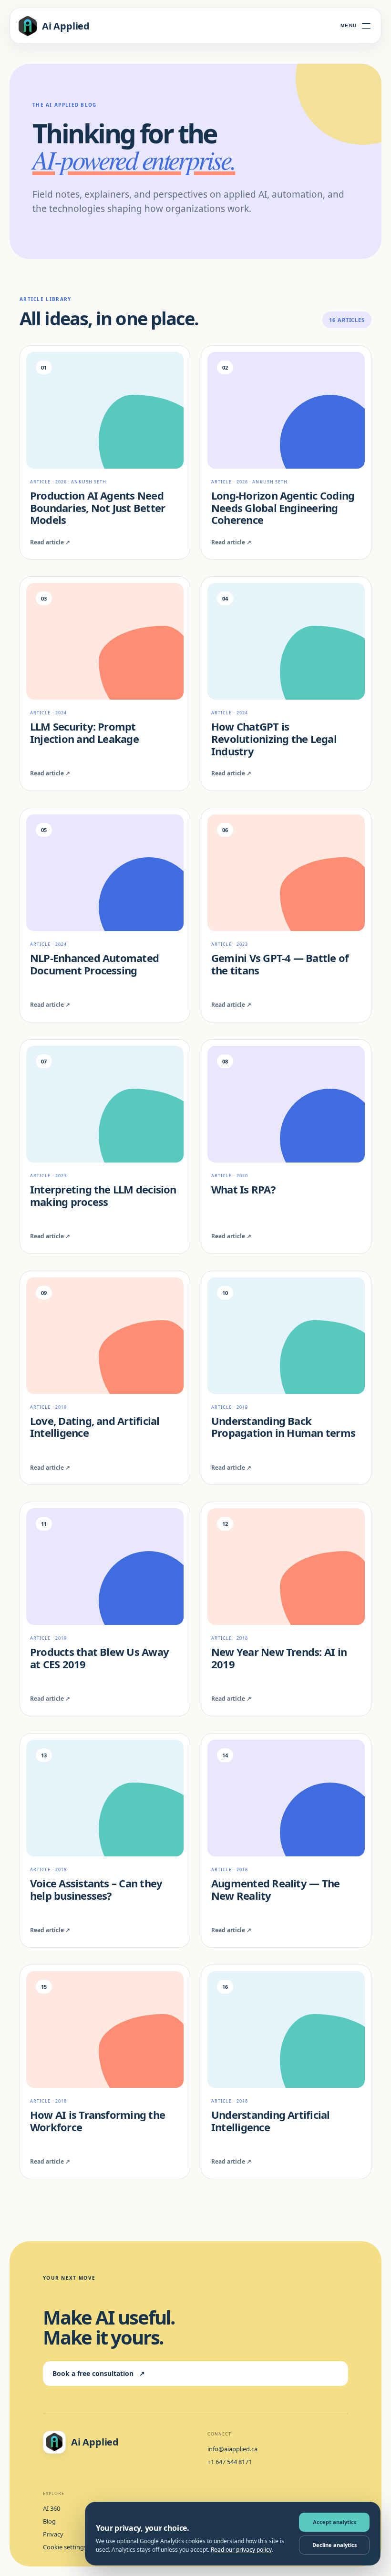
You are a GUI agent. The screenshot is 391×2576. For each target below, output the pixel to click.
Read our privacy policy (241, 2550)
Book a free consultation (99, 2373)
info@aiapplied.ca (232, 2449)
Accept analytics (334, 2522)
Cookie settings (65, 2547)
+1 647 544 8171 (230, 2462)
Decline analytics (334, 2545)
